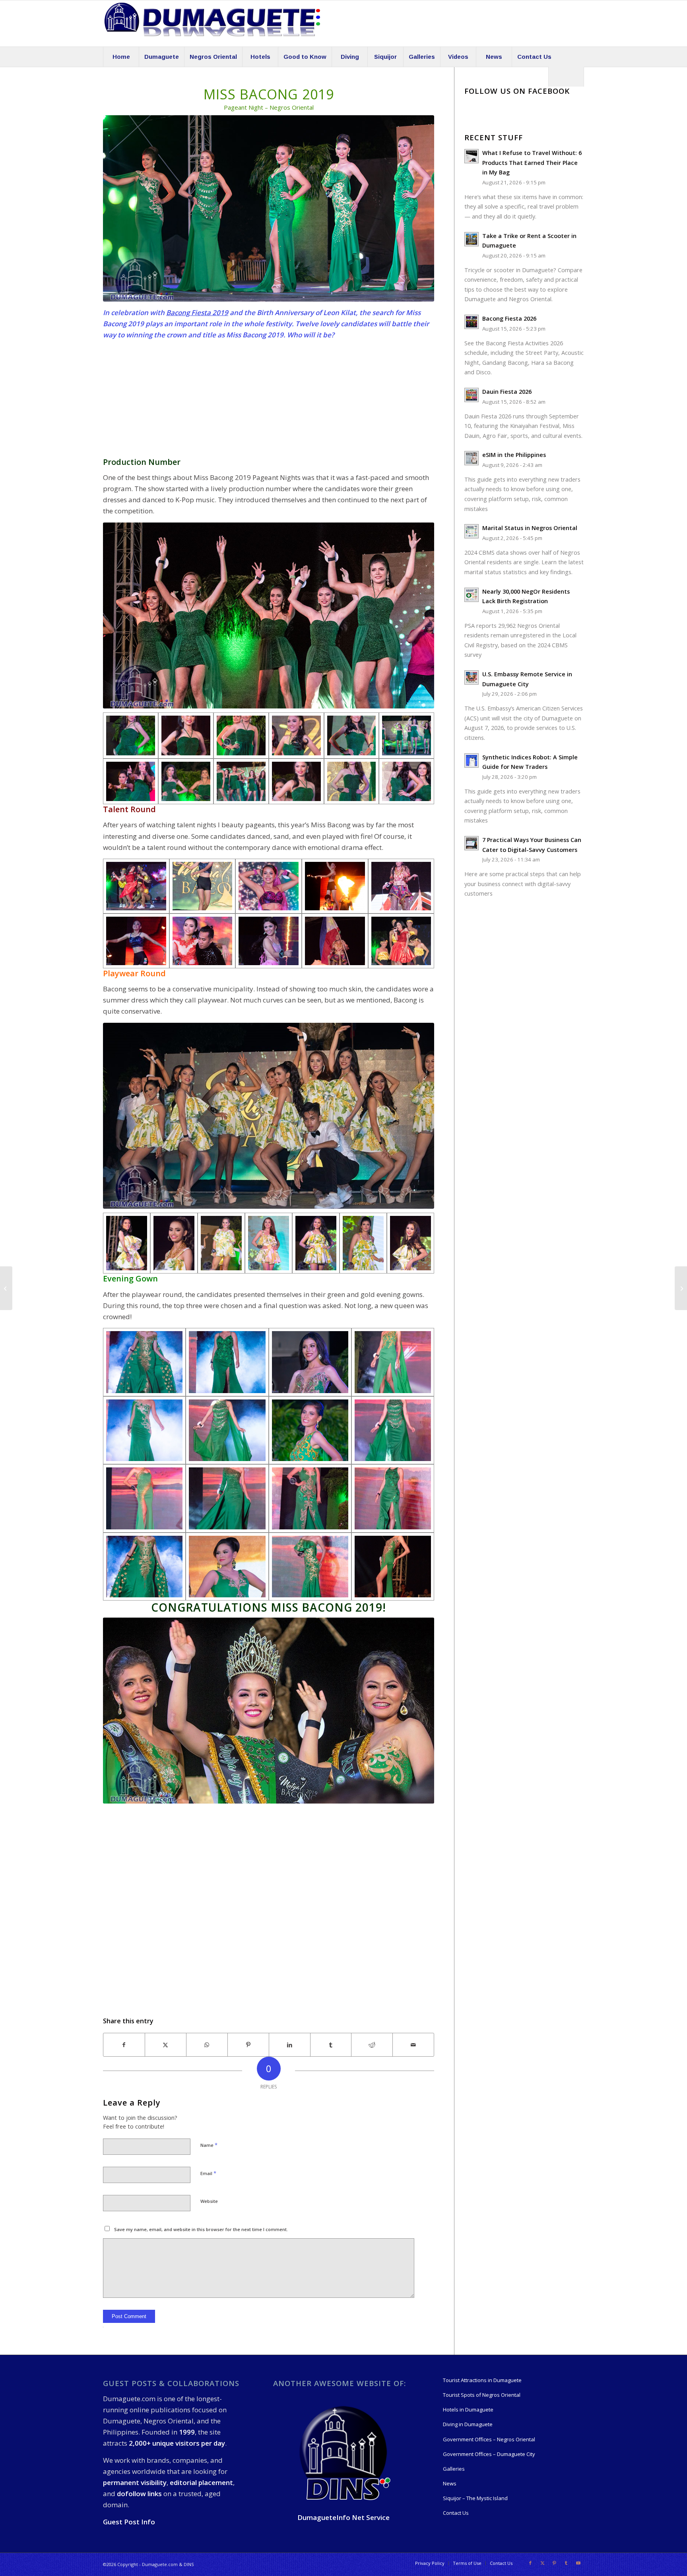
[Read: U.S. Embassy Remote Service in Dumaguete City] (472, 677)
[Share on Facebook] (124, 2045)
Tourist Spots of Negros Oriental (482, 2395)
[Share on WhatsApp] (207, 2045)
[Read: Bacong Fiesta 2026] (472, 322)
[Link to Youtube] (578, 2563)
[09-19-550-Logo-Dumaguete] (212, 23)
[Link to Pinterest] (554, 2563)
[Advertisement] (269, 402)
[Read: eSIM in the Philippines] (472, 458)
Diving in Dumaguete (468, 2424)
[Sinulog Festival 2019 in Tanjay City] (6, 1288)
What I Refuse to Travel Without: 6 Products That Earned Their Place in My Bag (532, 163)
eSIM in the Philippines (514, 455)
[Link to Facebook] (530, 2563)
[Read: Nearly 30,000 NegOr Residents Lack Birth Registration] (472, 595)
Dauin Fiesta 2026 (507, 392)
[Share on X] (166, 2045)
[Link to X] (542, 2563)
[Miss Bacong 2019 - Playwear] (127, 1243)
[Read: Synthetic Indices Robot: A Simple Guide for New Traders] (472, 761)
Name (209, 2145)
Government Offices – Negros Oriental (489, 2439)
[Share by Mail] (413, 2045)
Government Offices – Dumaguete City (489, 2454)
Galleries (454, 2469)
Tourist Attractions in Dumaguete (482, 2380)
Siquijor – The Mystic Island (475, 2498)
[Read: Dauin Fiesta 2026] (472, 395)
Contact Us (456, 2513)
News (450, 2483)
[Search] (566, 77)
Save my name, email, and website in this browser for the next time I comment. (201, 2229)
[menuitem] (121, 57)
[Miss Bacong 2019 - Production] (131, 735)
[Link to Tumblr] (566, 2563)
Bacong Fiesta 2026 (509, 318)
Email (208, 2173)
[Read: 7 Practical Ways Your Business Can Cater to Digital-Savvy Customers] (472, 843)
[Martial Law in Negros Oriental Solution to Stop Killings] (681, 1288)
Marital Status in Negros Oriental (530, 528)
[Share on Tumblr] (331, 2045)
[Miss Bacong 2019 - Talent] (136, 886)
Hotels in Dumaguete (468, 2410)
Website (209, 2201)
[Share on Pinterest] (248, 2045)
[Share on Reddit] (372, 2045)
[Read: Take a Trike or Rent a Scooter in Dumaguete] (472, 239)
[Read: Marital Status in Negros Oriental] (472, 531)
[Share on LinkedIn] (290, 2045)
